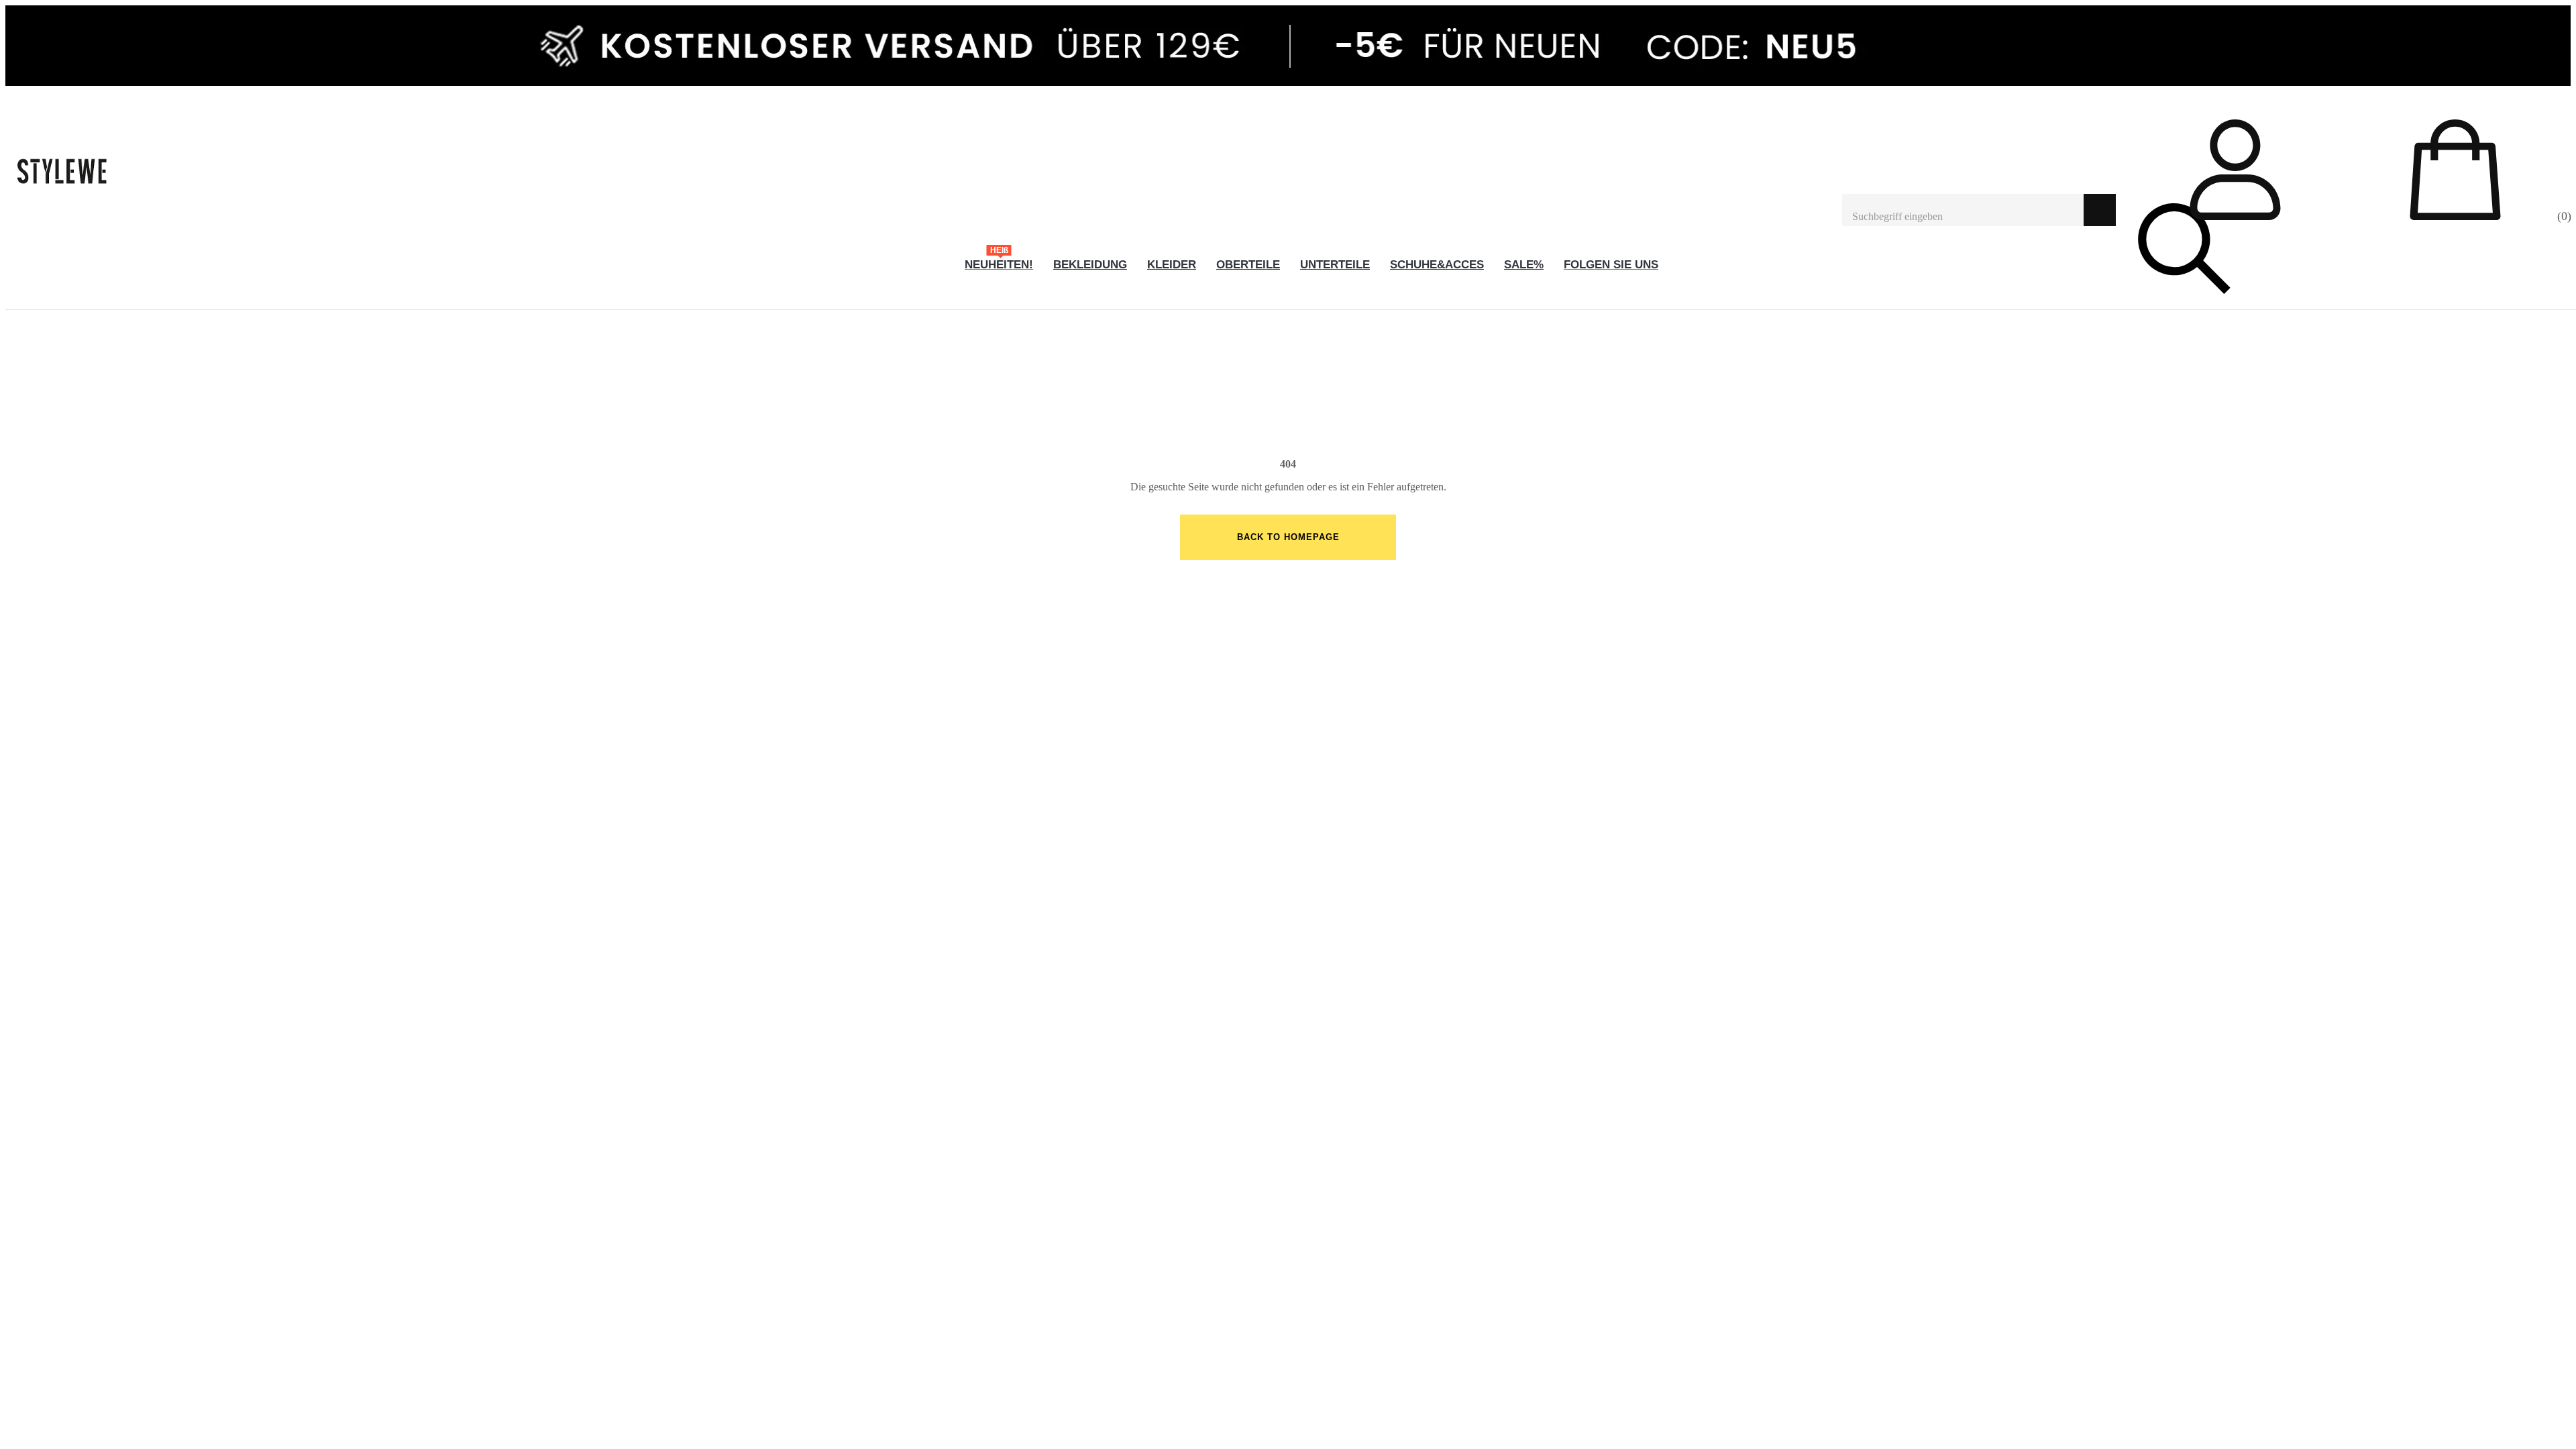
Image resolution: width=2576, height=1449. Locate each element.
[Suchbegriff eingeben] (1963, 210)
